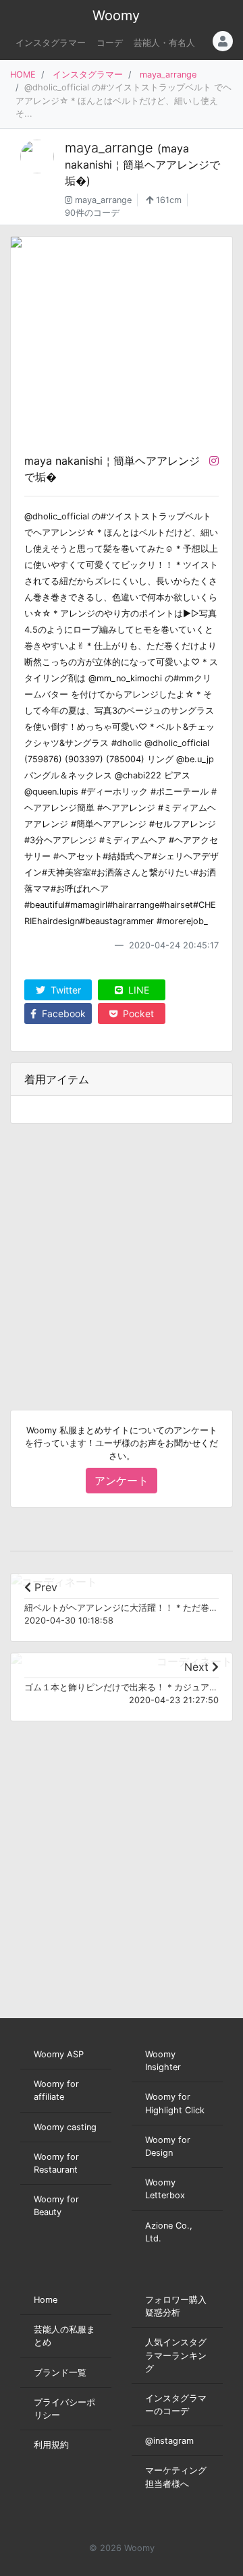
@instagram (169, 2441)
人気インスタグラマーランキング (176, 2355)
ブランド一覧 (60, 2373)
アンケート (122, 1481)
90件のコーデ (92, 213)
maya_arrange (168, 75)
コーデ (110, 43)
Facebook (62, 1013)
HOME (23, 75)
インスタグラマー (51, 43)
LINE (137, 990)
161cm (167, 200)
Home (46, 2300)
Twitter (64, 990)
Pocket (137, 1013)
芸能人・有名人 (164, 43)
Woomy (116, 16)
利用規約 (51, 2445)
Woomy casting (65, 2127)
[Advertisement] (122, 1256)
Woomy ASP (59, 2054)
